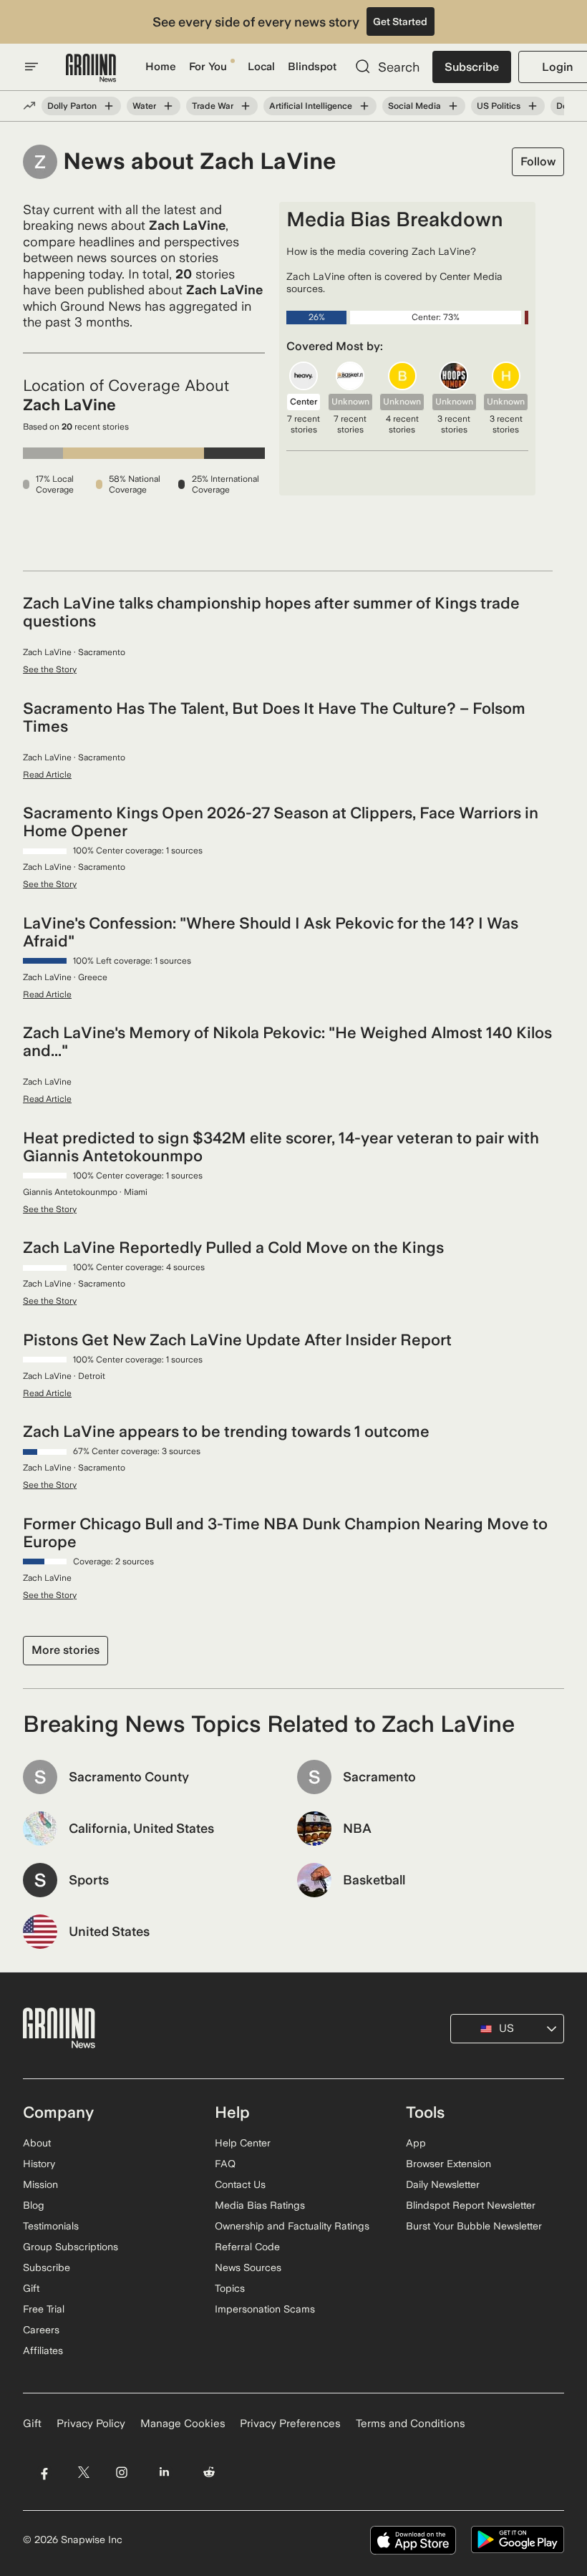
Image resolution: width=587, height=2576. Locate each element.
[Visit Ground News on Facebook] (44, 2473)
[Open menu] (31, 67)
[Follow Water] (168, 106)
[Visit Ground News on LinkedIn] (164, 2473)
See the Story (50, 669)
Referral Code (247, 2247)
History (39, 2164)
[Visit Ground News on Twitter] (83, 2473)
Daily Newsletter (443, 2184)
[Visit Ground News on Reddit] (209, 2473)
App (416, 2143)
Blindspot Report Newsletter (471, 2205)
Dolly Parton (72, 106)
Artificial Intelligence (311, 106)
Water (144, 106)
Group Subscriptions (71, 2247)
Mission (40, 2184)
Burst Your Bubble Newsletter (474, 2226)
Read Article (47, 775)
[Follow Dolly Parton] (109, 106)
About (37, 2143)
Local (261, 67)
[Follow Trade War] (246, 106)
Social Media (414, 106)
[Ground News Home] (91, 68)
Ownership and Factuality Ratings (292, 2226)
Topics (230, 2288)
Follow (538, 161)
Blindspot (312, 67)
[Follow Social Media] (453, 106)
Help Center (243, 2143)
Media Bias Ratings (260, 2205)
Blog (34, 2205)
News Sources (248, 2267)
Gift (31, 2288)
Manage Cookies (183, 2424)
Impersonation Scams (265, 2309)
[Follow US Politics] (533, 106)
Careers (41, 2330)
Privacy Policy (91, 2424)
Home (161, 67)
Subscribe (472, 67)
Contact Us (240, 2184)
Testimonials (51, 2226)
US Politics (499, 106)
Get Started (400, 21)
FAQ (225, 2164)
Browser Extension (448, 2164)
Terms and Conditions (411, 2424)
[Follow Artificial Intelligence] (364, 106)
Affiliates (43, 2350)
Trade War (213, 106)
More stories (66, 1650)
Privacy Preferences (290, 2424)
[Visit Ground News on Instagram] (121, 2473)
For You (208, 67)
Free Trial (44, 2309)
